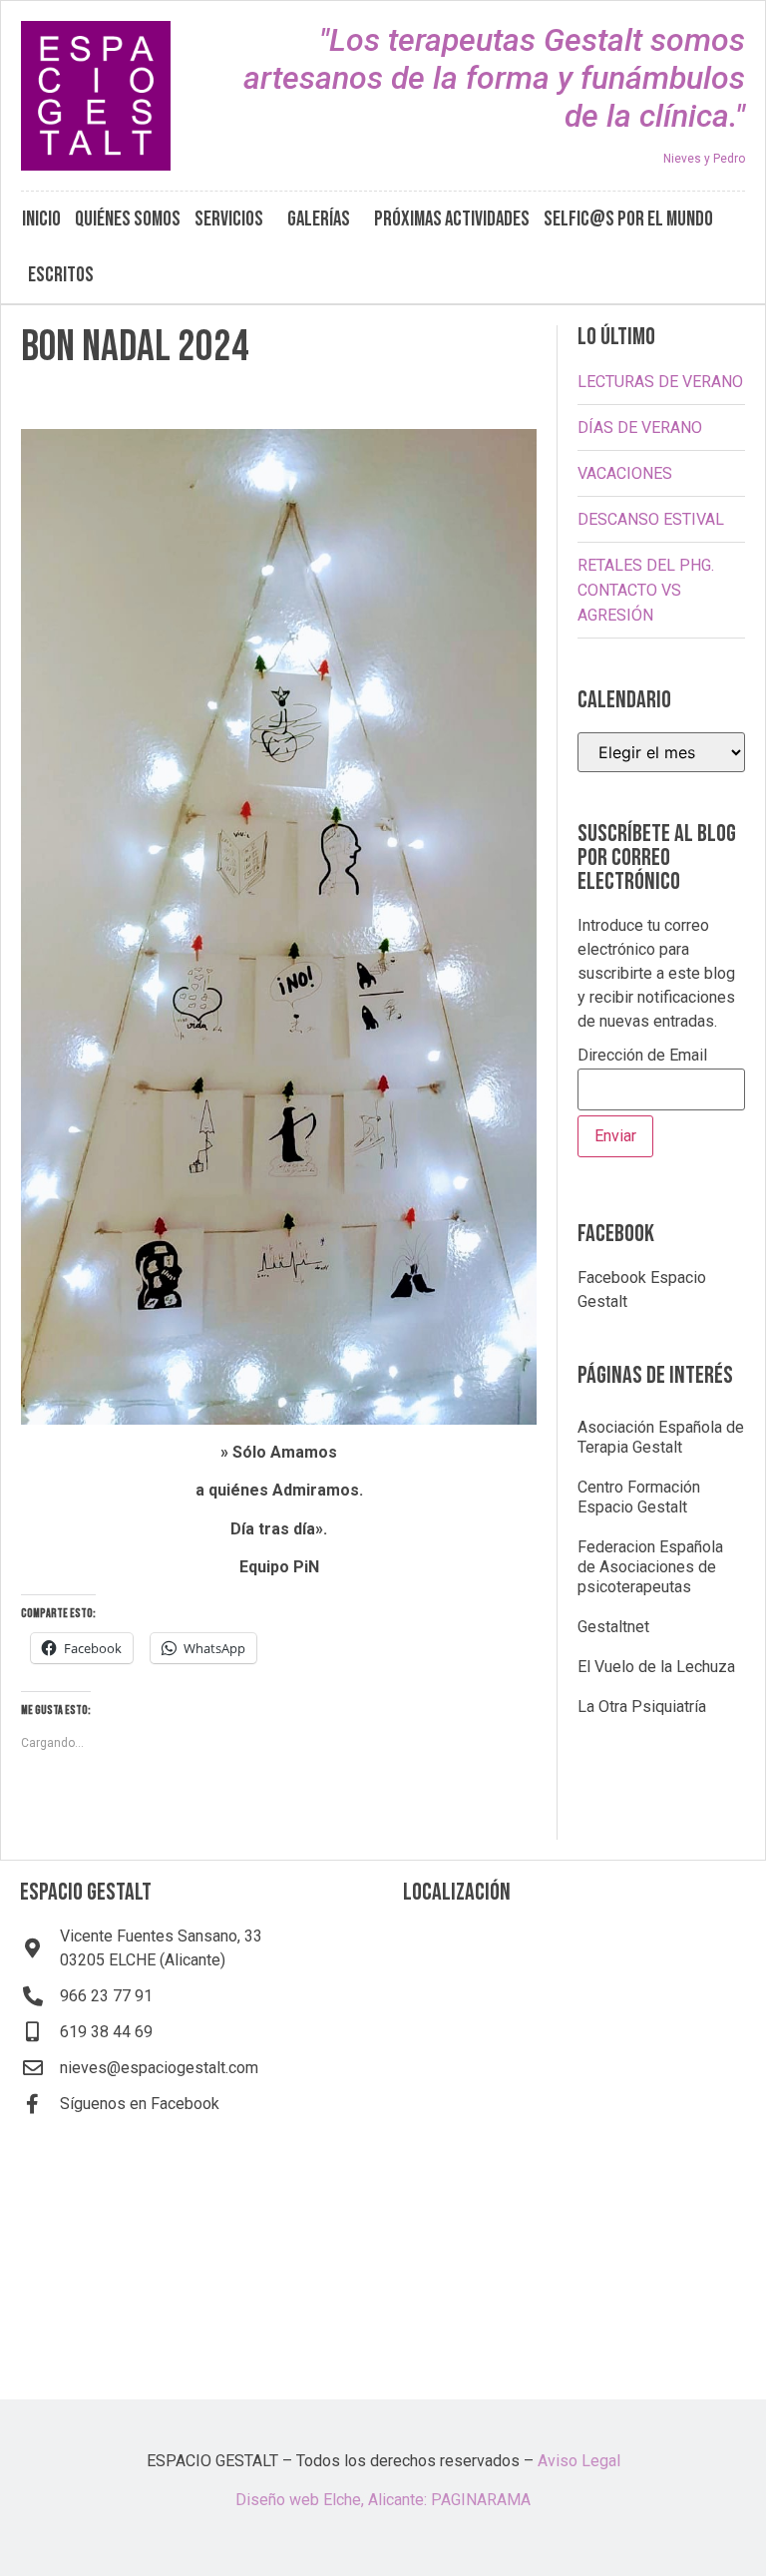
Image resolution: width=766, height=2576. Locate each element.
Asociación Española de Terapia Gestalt (661, 1437)
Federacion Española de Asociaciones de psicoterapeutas (650, 1567)
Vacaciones (625, 473)
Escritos (61, 275)
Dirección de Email (642, 1056)
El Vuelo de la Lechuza (656, 1667)
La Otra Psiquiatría (642, 1707)
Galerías (319, 219)
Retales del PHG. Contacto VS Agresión (646, 590)
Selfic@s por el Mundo (628, 219)
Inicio (41, 219)
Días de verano (640, 428)
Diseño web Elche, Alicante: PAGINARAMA (383, 2500)
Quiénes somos (128, 219)
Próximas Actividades (452, 219)
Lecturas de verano (660, 382)
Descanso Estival (651, 519)
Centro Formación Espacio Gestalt (639, 1497)
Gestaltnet (613, 1627)
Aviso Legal (579, 2461)
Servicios (229, 219)
